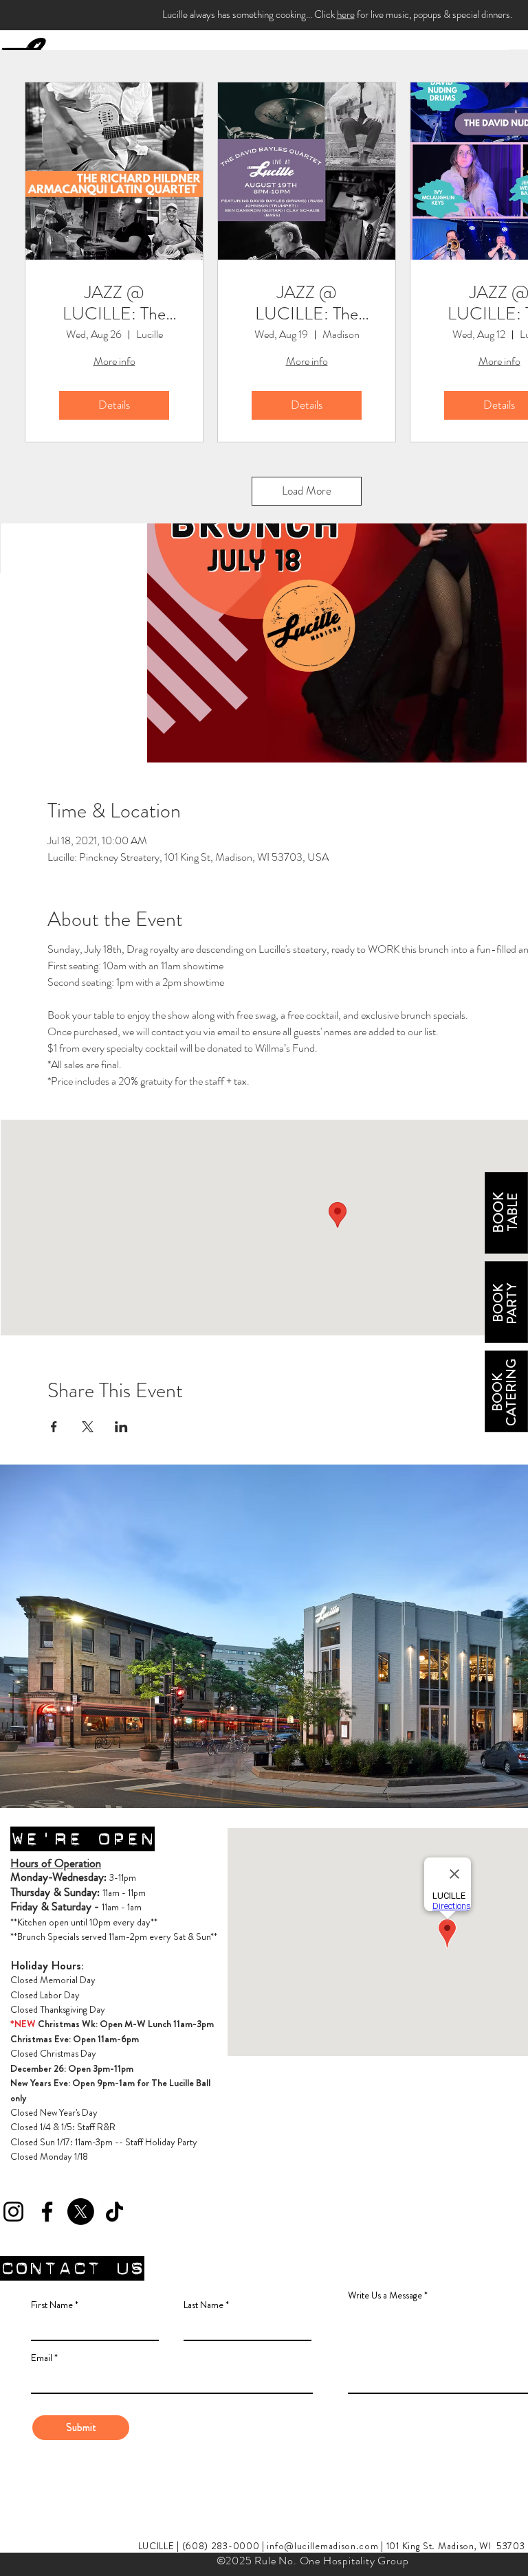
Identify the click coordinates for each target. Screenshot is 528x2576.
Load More (307, 490)
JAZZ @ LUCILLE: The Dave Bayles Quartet (307, 303)
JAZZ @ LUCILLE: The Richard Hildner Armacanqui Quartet (114, 303)
